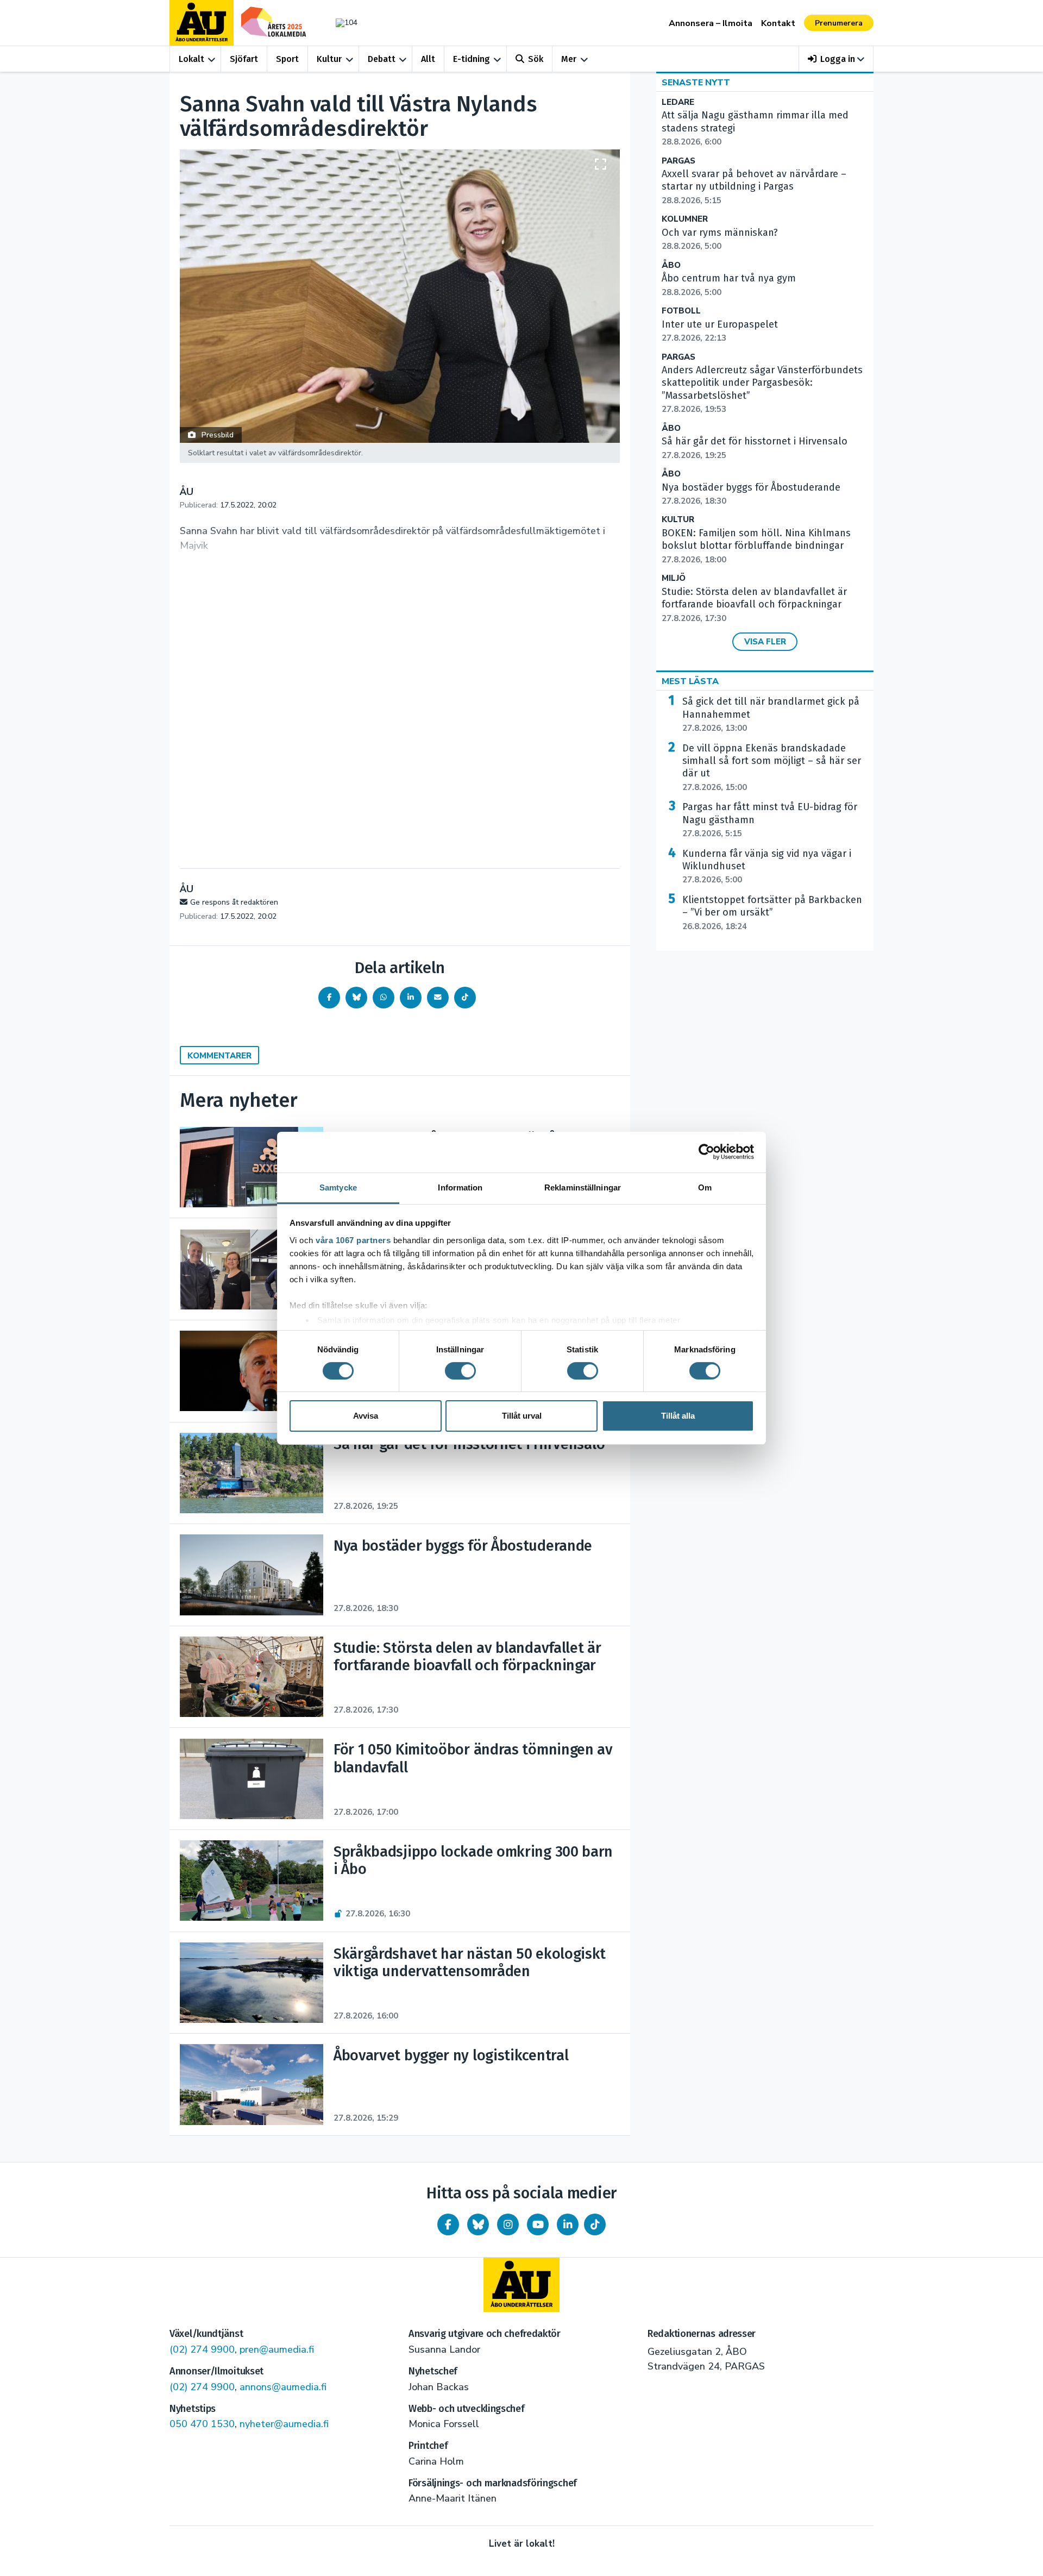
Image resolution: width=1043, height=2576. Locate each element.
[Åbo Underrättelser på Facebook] (448, 2224)
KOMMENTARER (219, 1056)
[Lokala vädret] (341, 23)
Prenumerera (839, 23)
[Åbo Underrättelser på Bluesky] (478, 2224)
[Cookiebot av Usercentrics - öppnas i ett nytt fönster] (706, 1152)
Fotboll (681, 311)
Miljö (674, 578)
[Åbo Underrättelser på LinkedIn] (568, 2224)
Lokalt (191, 59)
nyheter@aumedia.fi (284, 2424)
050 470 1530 (202, 2424)
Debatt (382, 59)
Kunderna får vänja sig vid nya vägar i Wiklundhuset (767, 867)
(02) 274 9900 (202, 2349)
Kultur (329, 59)
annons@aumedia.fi (283, 2387)
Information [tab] (460, 1187)
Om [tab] (705, 1187)
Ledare (678, 102)
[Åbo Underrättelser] (521, 2285)
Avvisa (366, 1416)
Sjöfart (244, 59)
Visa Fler (765, 642)
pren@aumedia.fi (277, 2349)
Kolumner (685, 219)
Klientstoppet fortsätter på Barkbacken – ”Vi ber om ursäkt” (772, 913)
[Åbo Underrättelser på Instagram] (508, 2224)
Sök (536, 59)
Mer (569, 59)
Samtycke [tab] (338, 1187)
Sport (287, 59)
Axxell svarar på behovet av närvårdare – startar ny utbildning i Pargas (754, 187)
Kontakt (778, 23)
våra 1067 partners (353, 1240)
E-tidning (472, 59)
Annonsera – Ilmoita (711, 23)
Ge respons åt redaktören (234, 902)
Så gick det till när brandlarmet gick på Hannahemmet (771, 714)
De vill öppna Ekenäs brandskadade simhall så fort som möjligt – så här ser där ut (772, 767)
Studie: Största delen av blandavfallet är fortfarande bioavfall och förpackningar (754, 605)
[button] (836, 59)
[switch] (460, 1371)
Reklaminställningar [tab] (583, 1187)
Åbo (671, 265)
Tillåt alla (678, 1416)
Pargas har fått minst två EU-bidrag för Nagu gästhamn (770, 820)
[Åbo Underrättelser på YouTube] (538, 2224)
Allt (428, 59)
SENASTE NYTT (696, 83)
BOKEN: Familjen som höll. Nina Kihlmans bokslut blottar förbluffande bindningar (756, 546)
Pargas (678, 161)
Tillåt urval (522, 1416)
